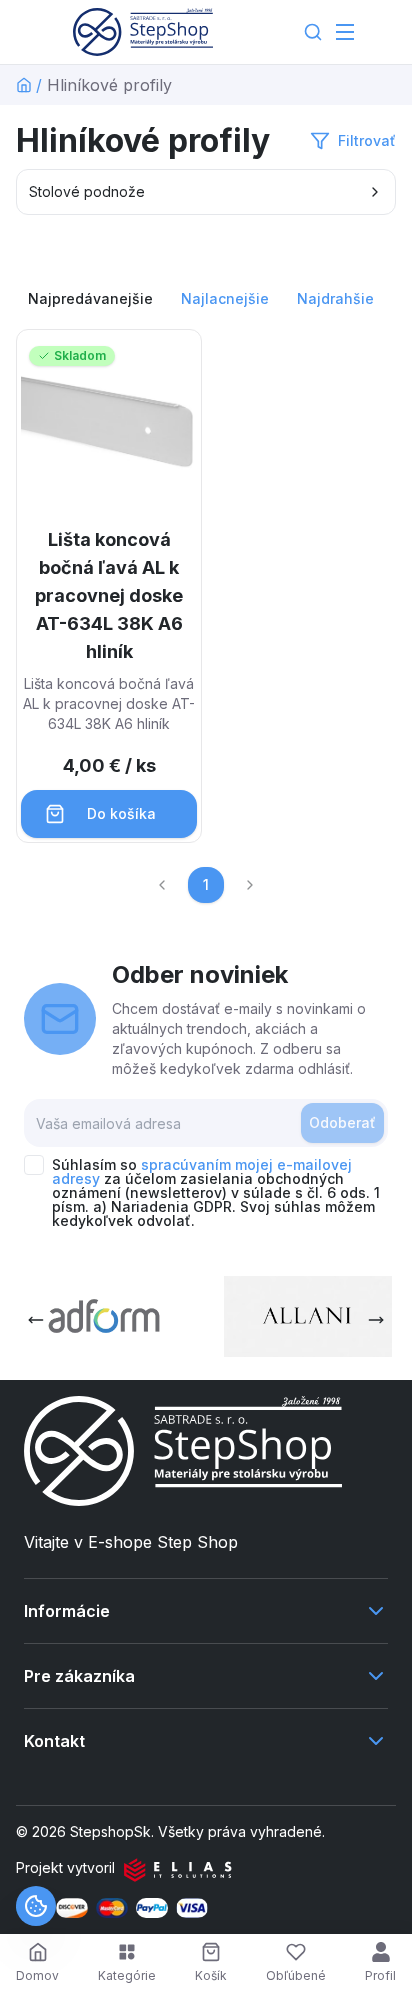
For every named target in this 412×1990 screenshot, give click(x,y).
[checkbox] (34, 1165)
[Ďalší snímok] (376, 1320)
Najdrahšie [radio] (335, 298)
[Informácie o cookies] (36, 1906)
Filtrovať (367, 140)
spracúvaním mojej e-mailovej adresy (202, 1171)
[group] (206, 299)
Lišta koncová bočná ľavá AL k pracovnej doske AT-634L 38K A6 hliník (109, 595)
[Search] (313, 32)
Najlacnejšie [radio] (225, 298)
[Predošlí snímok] (36, 1320)
